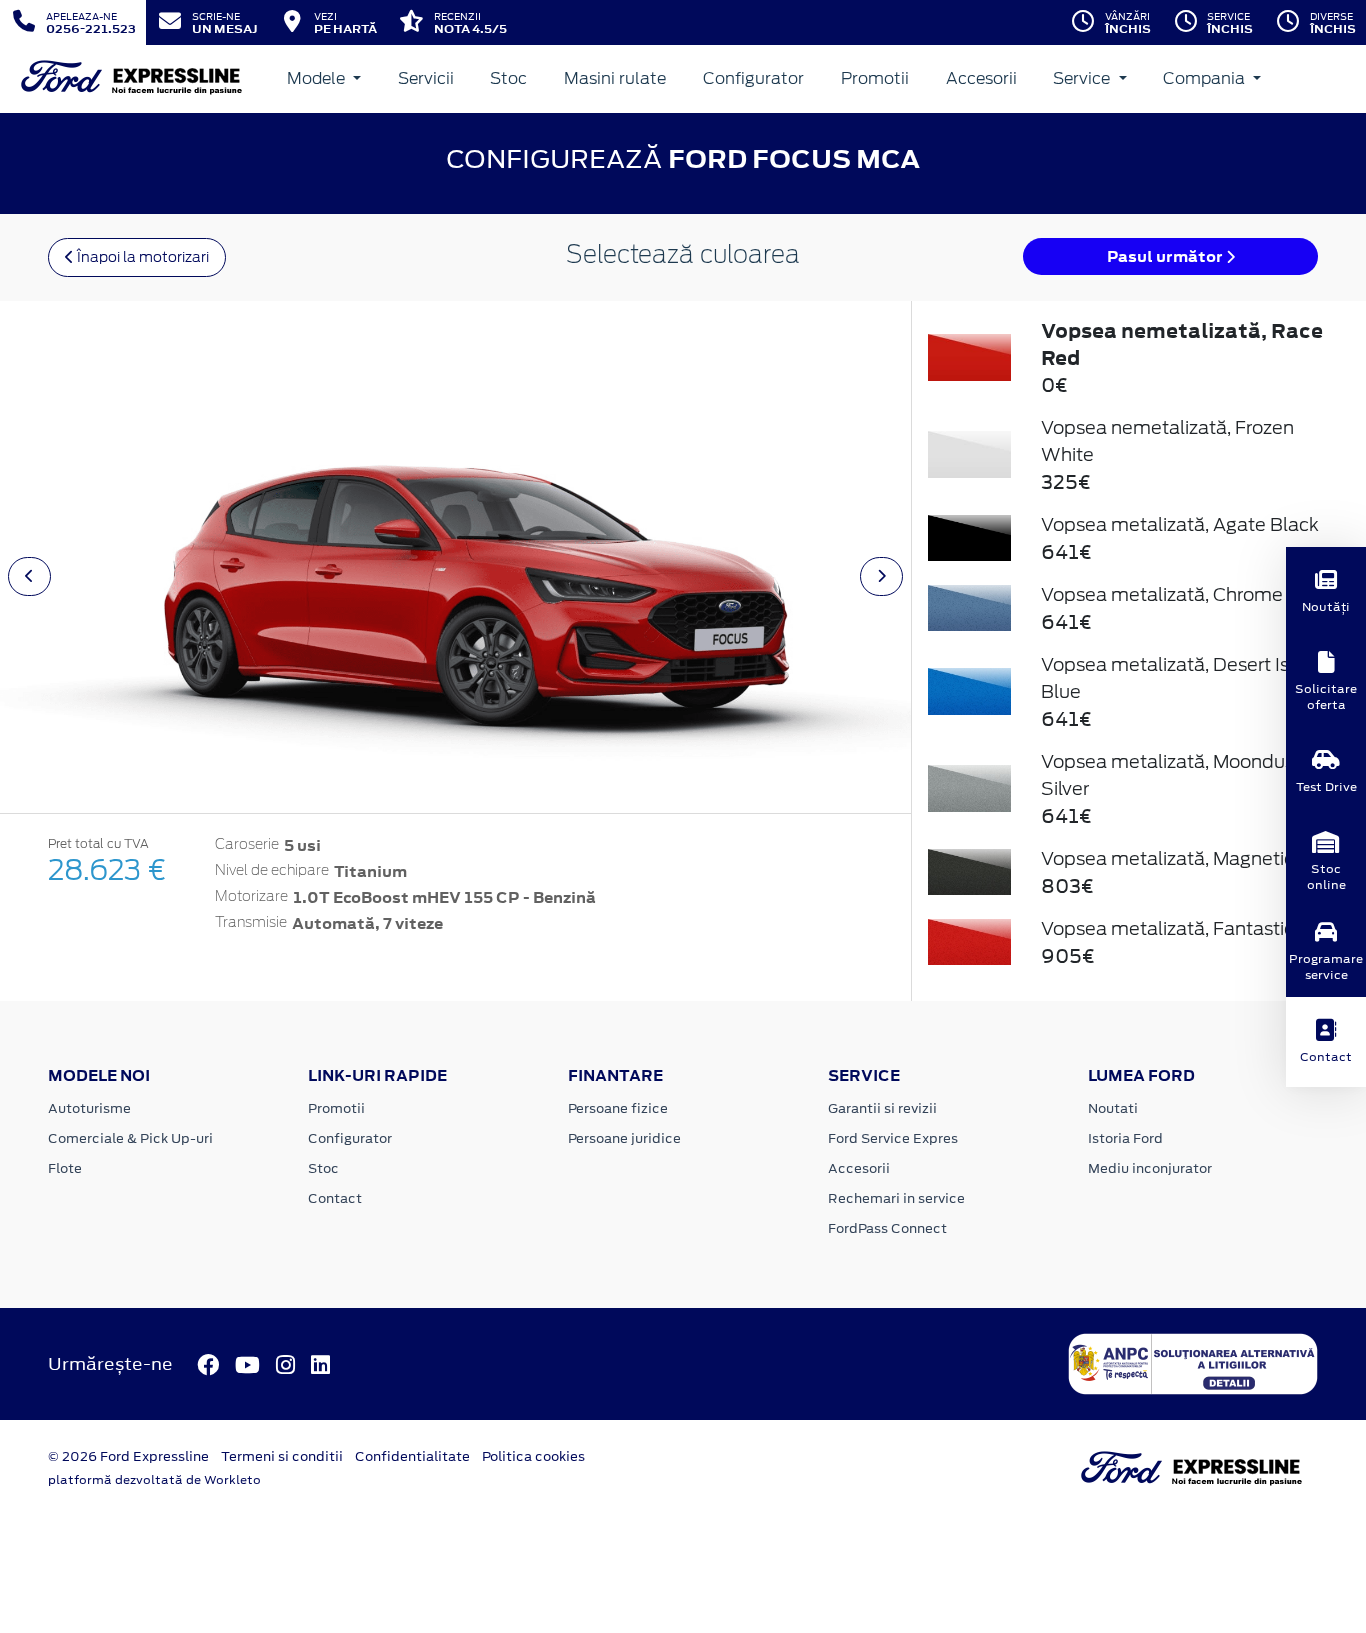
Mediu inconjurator (1150, 1168)
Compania (1206, 78)
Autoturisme (89, 1108)
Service (1083, 78)
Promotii (875, 78)
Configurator (753, 78)
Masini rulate (615, 78)
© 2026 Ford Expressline (128, 1456)
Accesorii (981, 78)
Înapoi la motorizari (141, 257)
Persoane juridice (624, 1138)
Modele (318, 78)
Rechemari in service (896, 1198)
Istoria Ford (1125, 1138)
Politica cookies (533, 1456)
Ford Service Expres (893, 1138)
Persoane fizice (618, 1108)
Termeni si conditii (282, 1456)
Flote (65, 1168)
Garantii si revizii (882, 1108)
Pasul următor (1166, 256)
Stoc (508, 78)
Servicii (426, 78)
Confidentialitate (412, 1456)
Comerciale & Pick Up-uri (130, 1138)
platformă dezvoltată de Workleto (154, 1480)
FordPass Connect (887, 1228)
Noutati (1113, 1108)
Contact (335, 1198)
